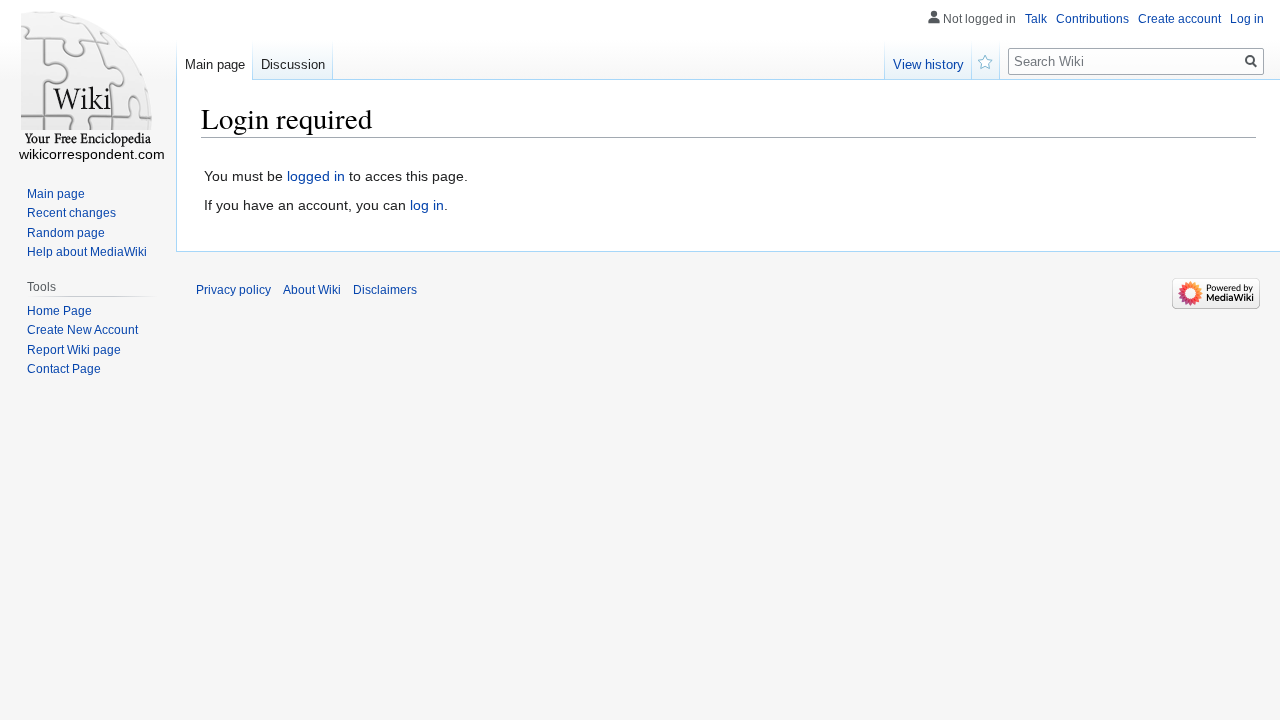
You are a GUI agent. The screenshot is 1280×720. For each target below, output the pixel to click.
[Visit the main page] (88, 80)
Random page (66, 233)
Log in (1247, 19)
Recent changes (71, 213)
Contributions (1092, 19)
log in (427, 205)
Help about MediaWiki (87, 252)
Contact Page (64, 369)
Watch (986, 60)
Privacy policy (233, 290)
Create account (1179, 19)
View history (928, 64)
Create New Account (82, 330)
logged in (316, 176)
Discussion (293, 64)
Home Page (59, 311)
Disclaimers (385, 290)
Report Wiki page (74, 350)
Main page (215, 64)
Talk (1036, 19)
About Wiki (312, 290)
